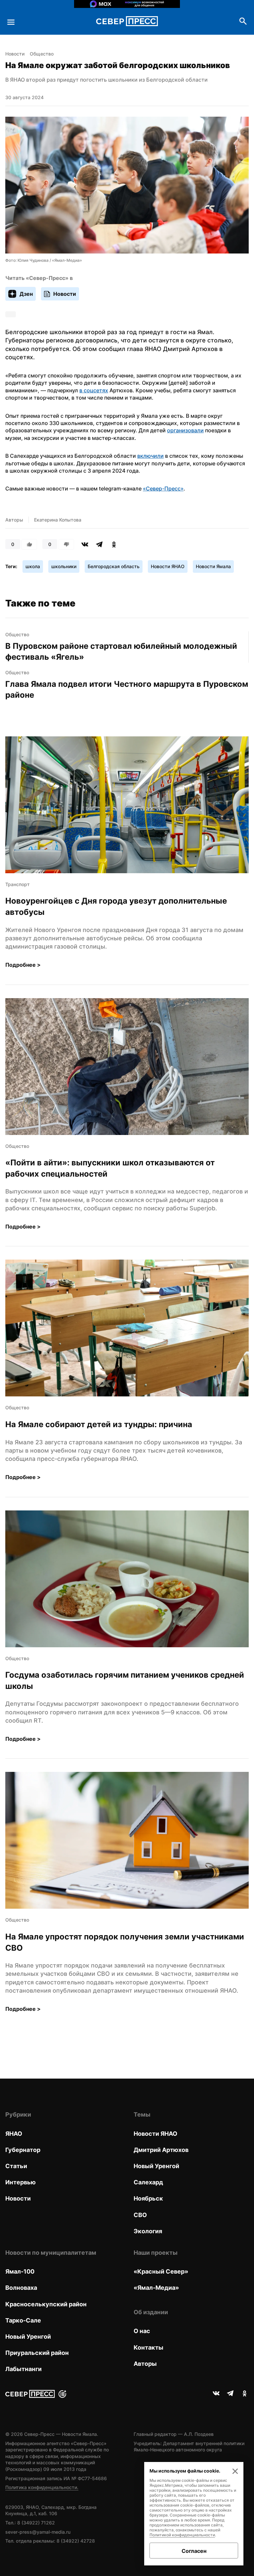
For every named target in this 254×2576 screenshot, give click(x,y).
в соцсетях (94, 390)
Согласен (194, 2551)
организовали (185, 430)
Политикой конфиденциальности (182, 2535)
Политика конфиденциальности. (42, 2487)
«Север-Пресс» (163, 488)
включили (150, 456)
